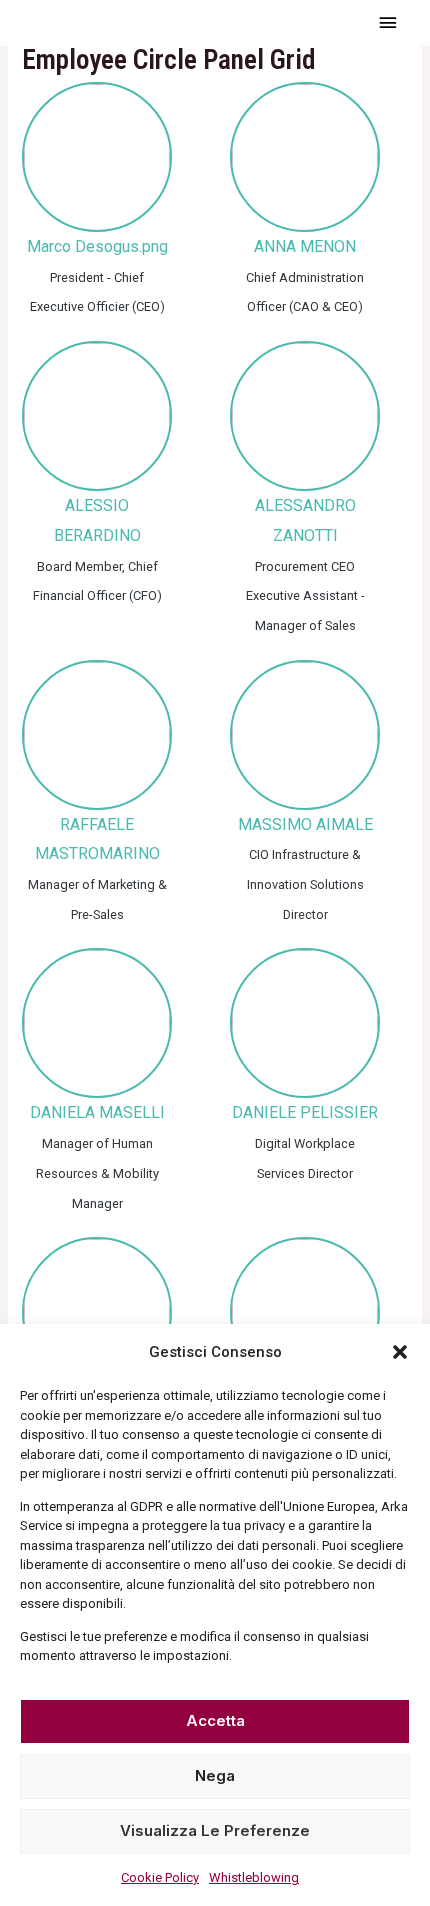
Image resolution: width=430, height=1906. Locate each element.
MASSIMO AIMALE (305, 824)
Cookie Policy (160, 1877)
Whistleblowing (254, 1877)
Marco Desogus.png (97, 246)
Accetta (215, 1720)
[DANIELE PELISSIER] (305, 1023)
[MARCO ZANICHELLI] (305, 1312)
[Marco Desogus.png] (97, 157)
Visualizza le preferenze (215, 1830)
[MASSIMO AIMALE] (305, 735)
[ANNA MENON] (305, 157)
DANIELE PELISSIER (305, 1112)
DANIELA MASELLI (97, 1112)
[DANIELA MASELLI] (97, 1023)
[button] (400, 1352)
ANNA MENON (305, 246)
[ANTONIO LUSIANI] (97, 1312)
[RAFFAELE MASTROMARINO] (97, 735)
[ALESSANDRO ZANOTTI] (305, 416)
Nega (215, 1775)
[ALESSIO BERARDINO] (97, 416)
